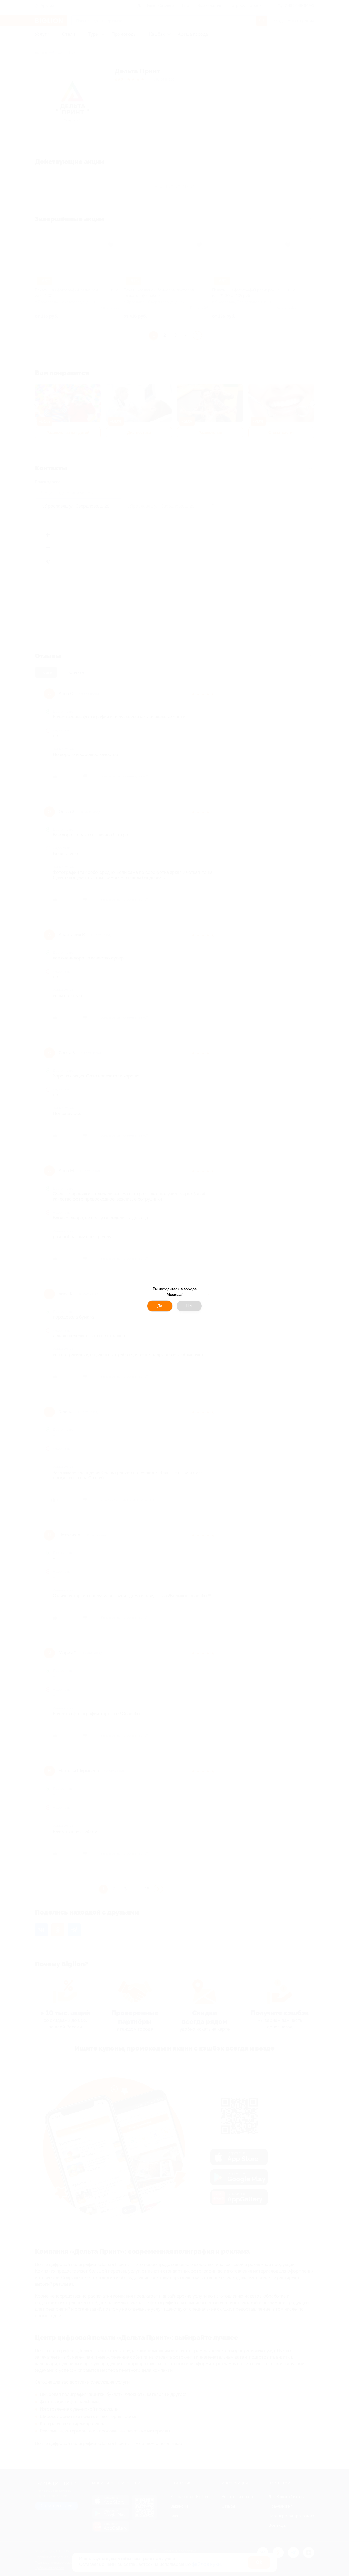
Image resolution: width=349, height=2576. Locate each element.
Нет (189, 1306)
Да (160, 1306)
